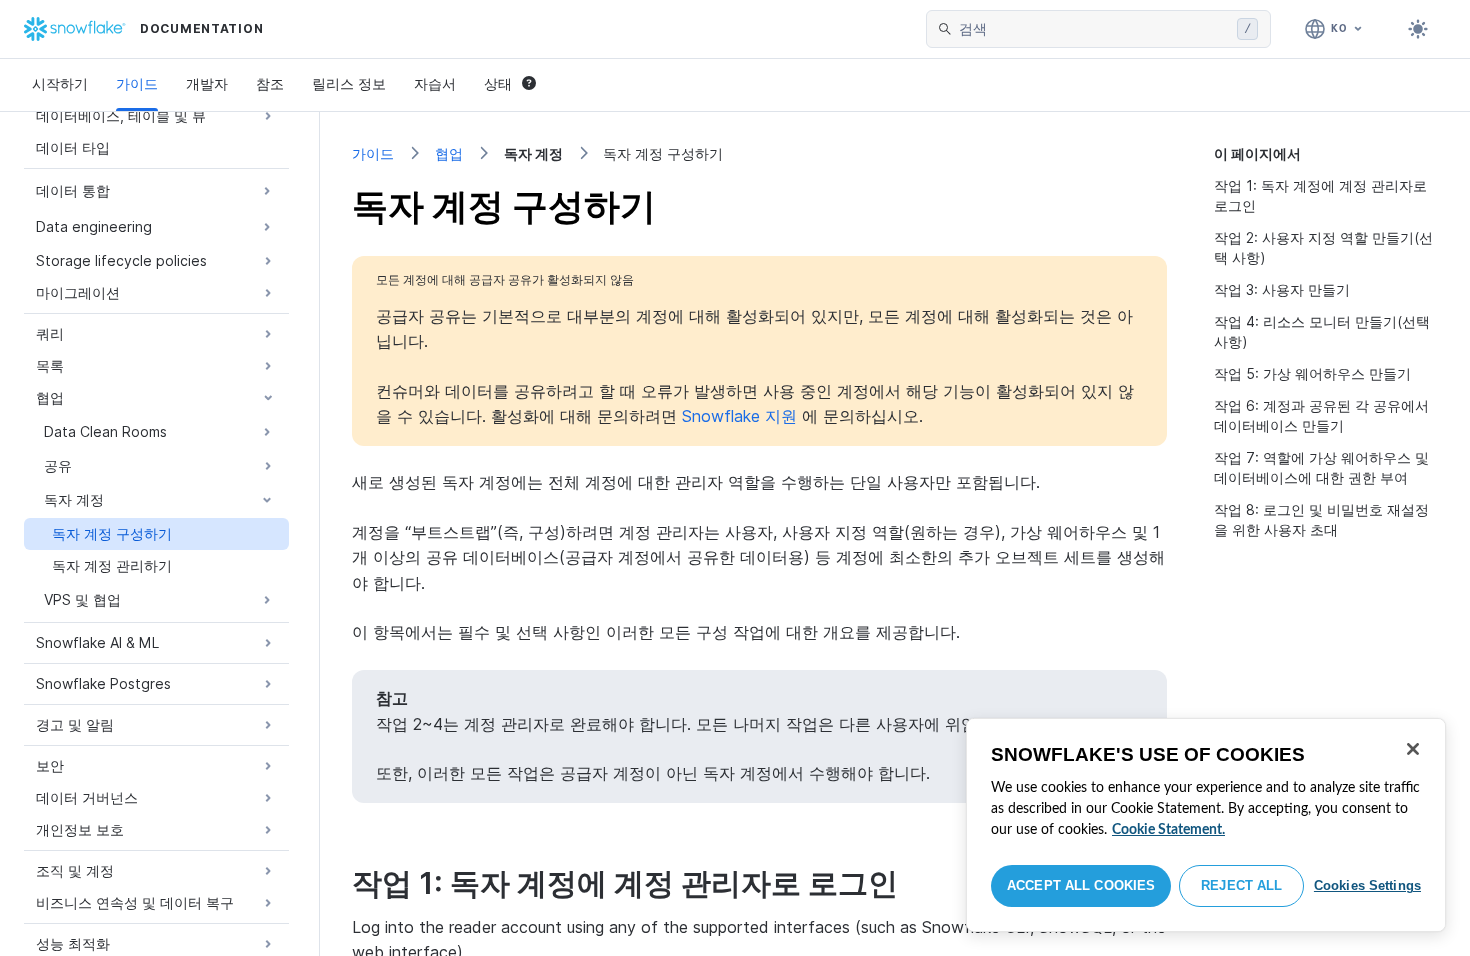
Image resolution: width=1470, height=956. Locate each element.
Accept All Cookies (1081, 885)
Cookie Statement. (1168, 830)
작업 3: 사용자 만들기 (1282, 289)
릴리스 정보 (349, 83)
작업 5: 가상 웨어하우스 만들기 (1312, 373)
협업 (449, 153)
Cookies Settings (1367, 885)
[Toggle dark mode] (1418, 29)
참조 (270, 83)
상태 (498, 83)
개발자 (207, 83)
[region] (1206, 825)
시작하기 (60, 83)
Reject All (1241, 885)
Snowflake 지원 (739, 416)
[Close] (1413, 749)
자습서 (435, 83)
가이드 (137, 83)
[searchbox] (1094, 29)
